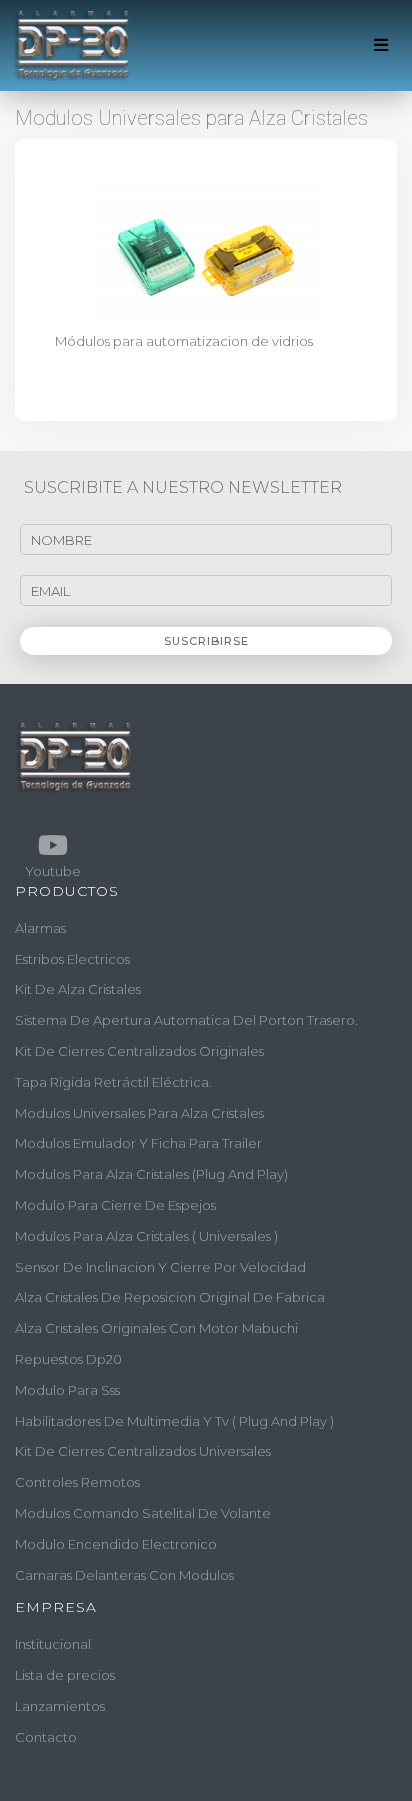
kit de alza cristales (78, 989)
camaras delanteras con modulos (124, 1575)
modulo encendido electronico (116, 1544)
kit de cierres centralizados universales (143, 1451)
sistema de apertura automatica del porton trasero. (186, 1020)
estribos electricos (72, 959)
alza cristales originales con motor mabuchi (156, 1328)
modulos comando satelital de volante (143, 1513)
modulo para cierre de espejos (115, 1205)
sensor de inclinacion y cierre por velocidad (160, 1267)
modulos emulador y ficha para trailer (138, 1143)
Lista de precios (65, 1675)
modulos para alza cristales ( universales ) (146, 1236)
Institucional (53, 1644)
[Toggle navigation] (382, 45)
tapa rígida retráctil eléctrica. (113, 1082)
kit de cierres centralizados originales (139, 1051)
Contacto (46, 1737)
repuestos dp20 (68, 1359)
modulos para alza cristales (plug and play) (151, 1174)
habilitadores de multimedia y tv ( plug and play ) (174, 1421)
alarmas (40, 928)
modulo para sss (67, 1390)
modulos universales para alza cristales (139, 1113)
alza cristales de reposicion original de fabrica (170, 1297)
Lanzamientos (60, 1706)
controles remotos (77, 1482)
